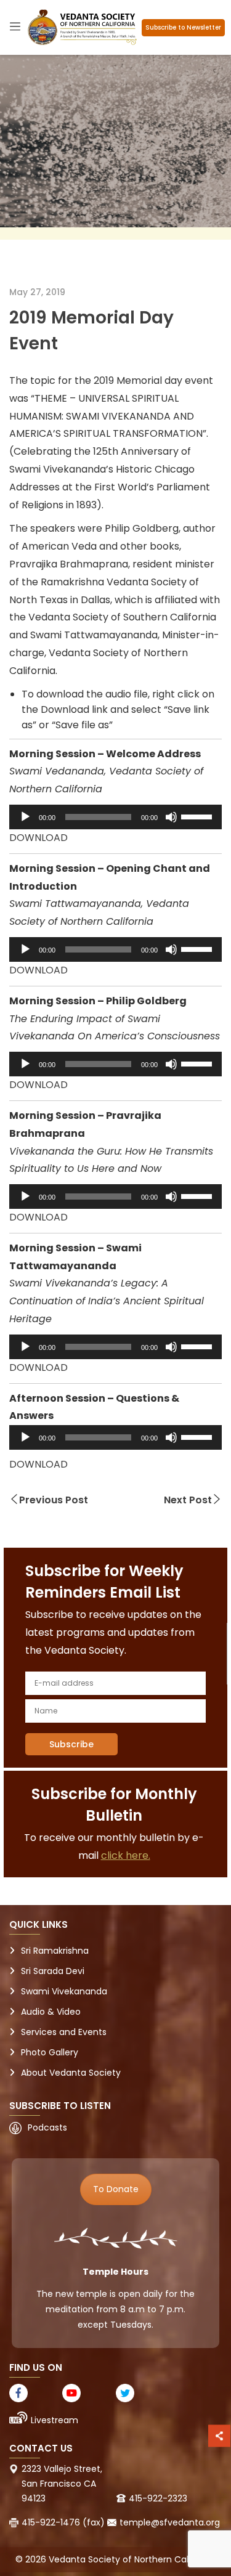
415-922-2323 (158, 2498)
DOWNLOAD (38, 838)
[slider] (198, 816)
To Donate (116, 2189)
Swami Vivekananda (64, 1991)
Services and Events (64, 2032)
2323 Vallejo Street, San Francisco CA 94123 (62, 2484)
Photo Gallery (50, 2052)
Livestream (55, 2420)
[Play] (25, 817)
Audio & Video (51, 2012)
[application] (115, 817)
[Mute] (171, 817)
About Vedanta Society (71, 2073)
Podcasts (47, 2127)
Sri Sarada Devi (53, 1971)
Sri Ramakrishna (55, 1951)
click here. (126, 1855)
